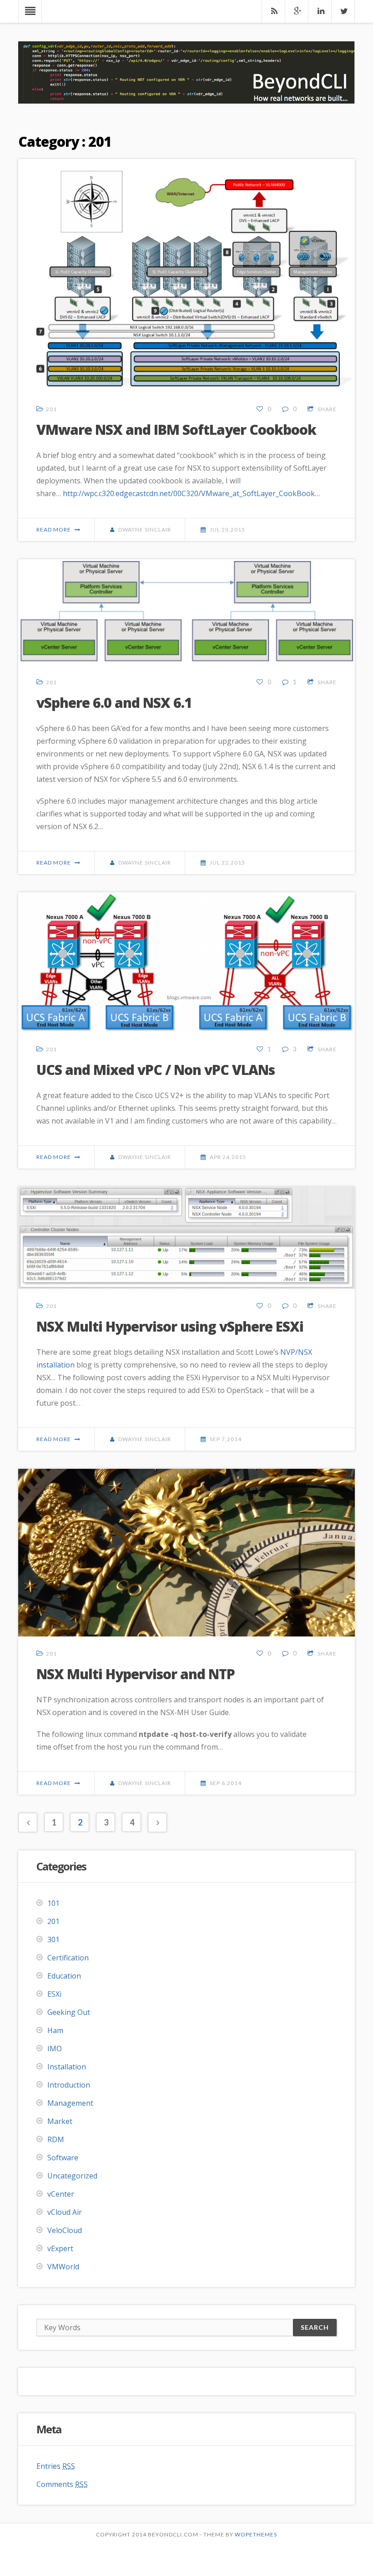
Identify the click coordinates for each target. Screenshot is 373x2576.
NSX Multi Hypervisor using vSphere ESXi (170, 1326)
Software (63, 2158)
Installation (67, 2067)
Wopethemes (256, 2534)
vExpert (60, 2248)
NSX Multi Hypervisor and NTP (136, 1674)
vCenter (61, 2194)
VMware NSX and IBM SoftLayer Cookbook (176, 430)
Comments (62, 2484)
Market (60, 2121)
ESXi (54, 1994)
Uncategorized (72, 2176)
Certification (68, 1958)
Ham (55, 2030)
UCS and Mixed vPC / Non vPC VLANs (156, 1070)
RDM (56, 2139)
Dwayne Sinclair (145, 530)
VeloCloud (65, 2230)
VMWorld (63, 2267)
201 (51, 409)
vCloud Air (65, 2212)
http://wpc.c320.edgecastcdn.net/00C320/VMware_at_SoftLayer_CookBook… (191, 493)
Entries (56, 2466)
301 (53, 1939)
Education (64, 1976)
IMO (55, 2049)
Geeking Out (69, 2012)
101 (53, 1903)
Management (70, 2103)
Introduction (69, 2085)
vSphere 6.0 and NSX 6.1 (114, 703)
